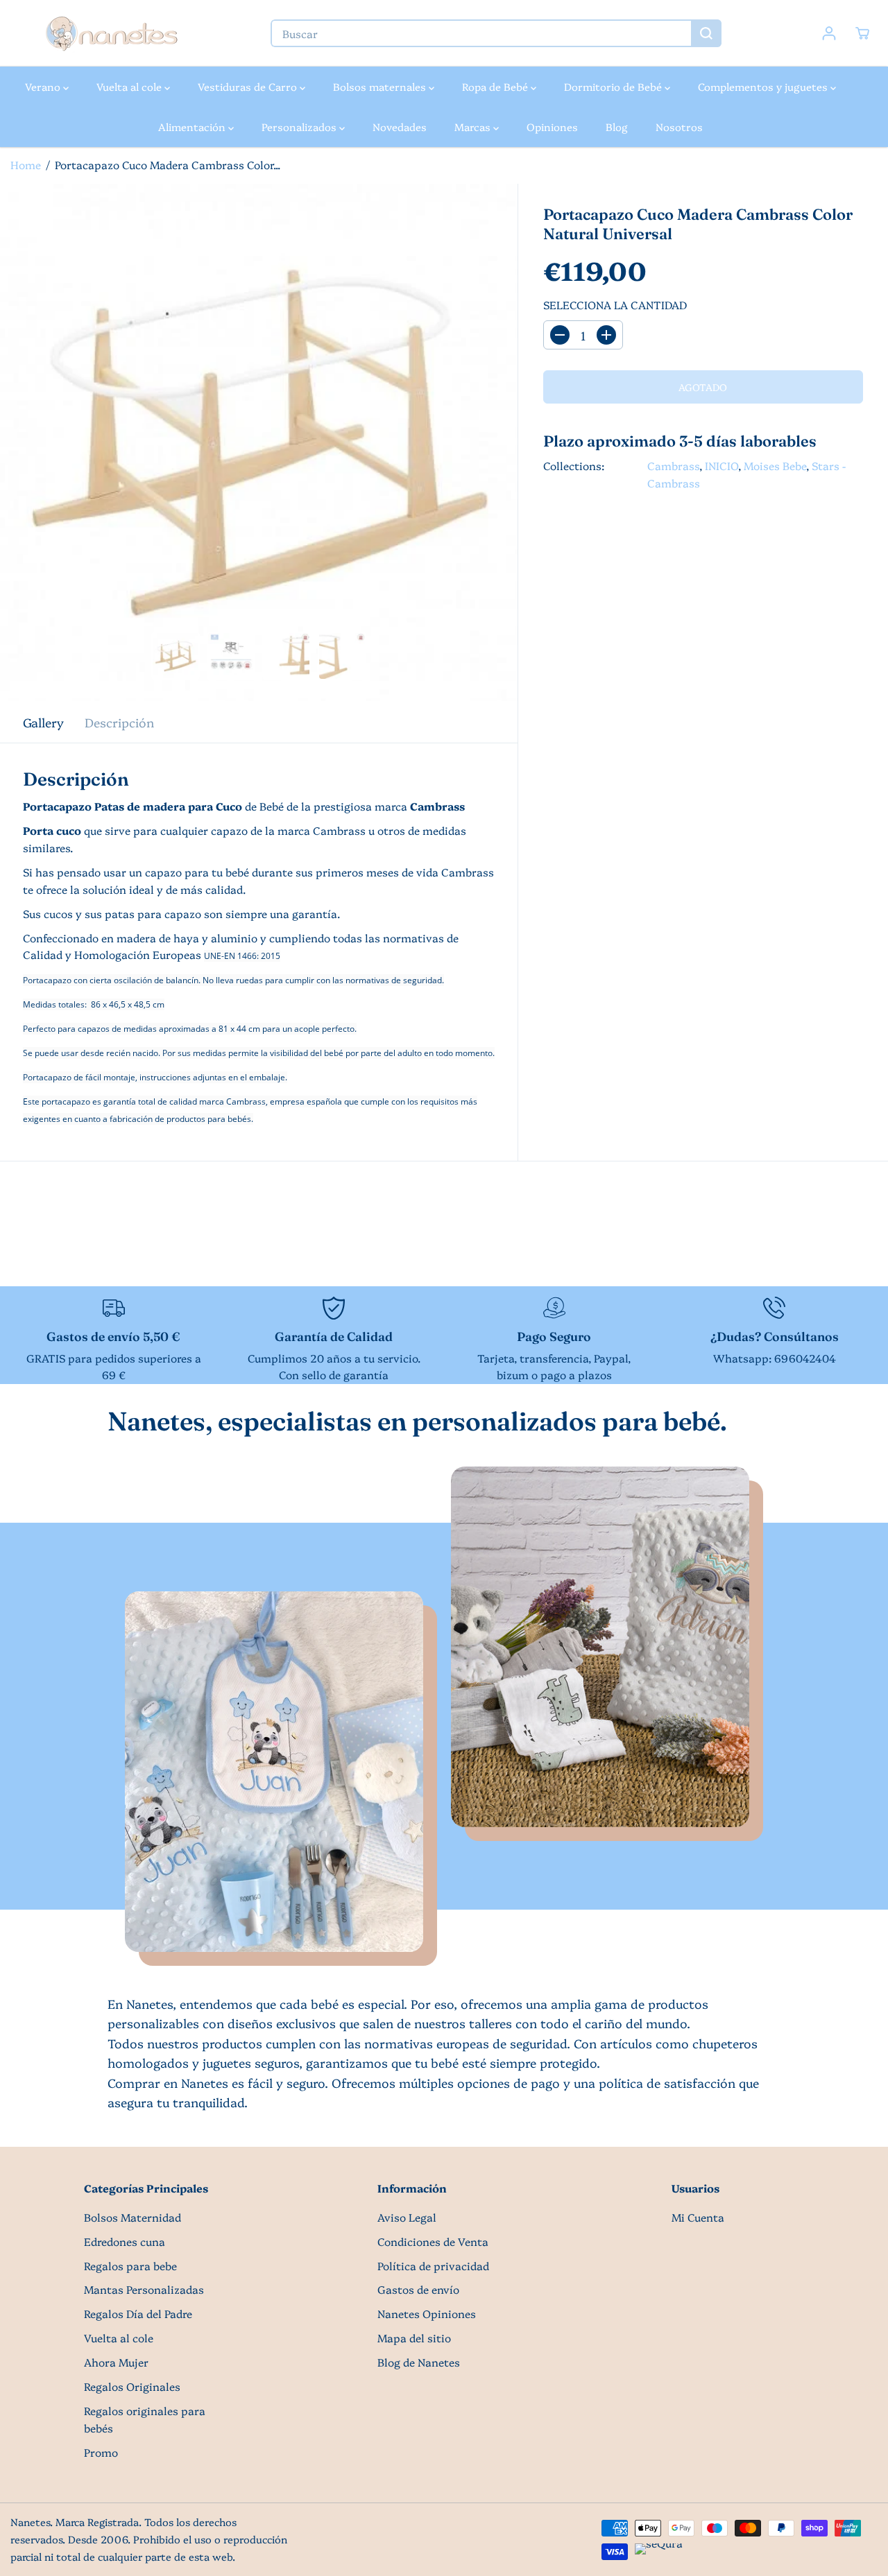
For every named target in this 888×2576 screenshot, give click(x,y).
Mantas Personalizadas (144, 2289)
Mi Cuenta (698, 2217)
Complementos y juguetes (764, 86)
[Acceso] (829, 33)
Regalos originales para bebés (145, 2419)
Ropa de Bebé (496, 86)
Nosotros (679, 127)
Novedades (400, 127)
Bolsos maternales (381, 86)
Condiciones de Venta (433, 2241)
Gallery (43, 722)
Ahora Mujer (116, 2362)
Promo (101, 2452)
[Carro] (862, 33)
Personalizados (300, 127)
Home (26, 165)
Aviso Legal (407, 2217)
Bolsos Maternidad (133, 2217)
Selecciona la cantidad (615, 305)
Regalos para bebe (130, 2266)
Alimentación (193, 127)
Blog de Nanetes (419, 2362)
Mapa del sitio (414, 2338)
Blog (617, 127)
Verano (44, 86)
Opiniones (552, 127)
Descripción (119, 722)
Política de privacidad (433, 2266)
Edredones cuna (125, 2241)
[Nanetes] (111, 33)
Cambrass (673, 466)
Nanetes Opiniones (427, 2314)
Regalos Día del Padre (138, 2314)
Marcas (474, 127)
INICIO (721, 466)
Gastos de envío (418, 2289)
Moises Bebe (775, 466)
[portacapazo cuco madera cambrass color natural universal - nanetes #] (259, 442)
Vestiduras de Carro (249, 86)
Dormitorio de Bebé (614, 86)
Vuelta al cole (130, 86)
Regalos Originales (132, 2386)
